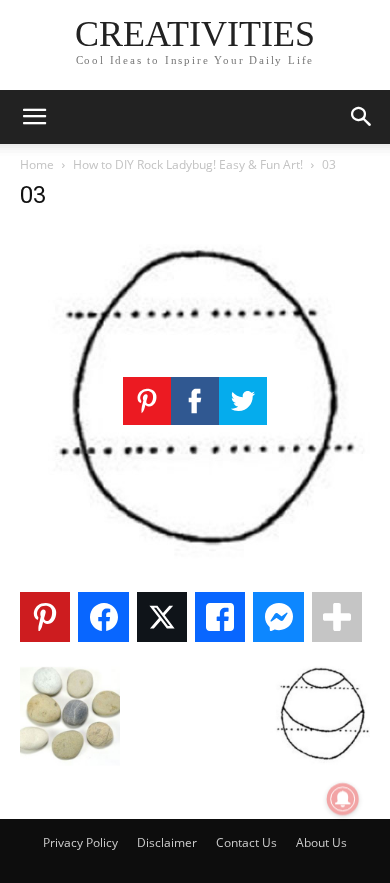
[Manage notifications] (343, 799)
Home (37, 164)
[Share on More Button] (337, 617)
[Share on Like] (220, 617)
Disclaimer (167, 842)
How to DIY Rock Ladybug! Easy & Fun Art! (188, 164)
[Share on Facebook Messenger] (278, 617)
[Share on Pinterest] (45, 617)
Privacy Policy (80, 842)
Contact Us (246, 842)
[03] (195, 565)
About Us (321, 842)
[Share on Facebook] (103, 617)
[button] (34, 117)
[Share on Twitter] (162, 617)
